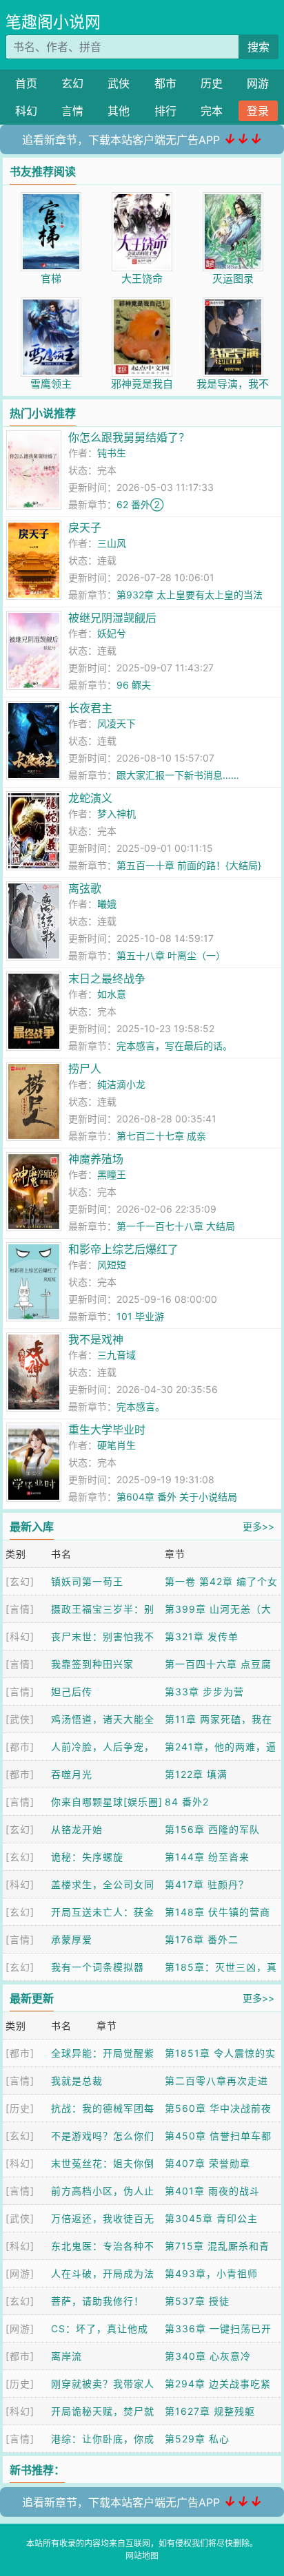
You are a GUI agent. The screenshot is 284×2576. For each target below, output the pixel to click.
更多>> (258, 1526)
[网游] (20, 2273)
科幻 (26, 111)
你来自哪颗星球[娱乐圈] (107, 1802)
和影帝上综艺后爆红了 (123, 1249)
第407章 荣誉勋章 (207, 2163)
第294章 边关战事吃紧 (218, 2384)
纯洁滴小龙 (121, 1084)
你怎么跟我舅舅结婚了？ (129, 437)
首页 (26, 83)
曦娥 (107, 904)
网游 (258, 83)
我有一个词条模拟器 (98, 1967)
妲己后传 (72, 1692)
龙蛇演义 (90, 798)
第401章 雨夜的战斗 (212, 2191)
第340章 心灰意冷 (208, 2356)
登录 (258, 111)
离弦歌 (85, 888)
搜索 (258, 47)
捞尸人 (85, 1069)
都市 (165, 83)
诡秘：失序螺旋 (87, 1857)
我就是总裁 (77, 2081)
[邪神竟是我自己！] (142, 305)
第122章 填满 (196, 1774)
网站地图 (142, 2556)
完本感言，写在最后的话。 (174, 1046)
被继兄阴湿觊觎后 (112, 618)
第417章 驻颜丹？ (207, 1884)
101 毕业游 (140, 1316)
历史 (212, 83)
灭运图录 (233, 279)
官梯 (51, 279)
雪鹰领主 (51, 384)
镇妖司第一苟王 (87, 1581)
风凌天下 (116, 723)
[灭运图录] (233, 199)
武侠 (119, 83)
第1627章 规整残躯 (210, 2411)
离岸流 (67, 2356)
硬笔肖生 (116, 1445)
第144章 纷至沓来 (207, 1857)
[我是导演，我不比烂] (233, 305)
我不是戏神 (96, 1339)
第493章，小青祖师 (211, 2273)
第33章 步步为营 (204, 1692)
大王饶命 (142, 279)
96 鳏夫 (134, 685)
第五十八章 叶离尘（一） (171, 955)
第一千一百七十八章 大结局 (176, 1226)
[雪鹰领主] (51, 305)
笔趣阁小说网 (53, 22)
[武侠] (20, 1719)
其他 (119, 111)
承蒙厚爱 (72, 1939)
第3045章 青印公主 (211, 2218)
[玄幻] (20, 1581)
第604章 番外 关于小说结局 (177, 1497)
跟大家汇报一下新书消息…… (178, 775)
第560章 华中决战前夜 (218, 2108)
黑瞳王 (112, 1174)
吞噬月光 (72, 1774)
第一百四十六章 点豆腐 (218, 1664)
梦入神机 (116, 814)
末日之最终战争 (107, 978)
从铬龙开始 (77, 1829)
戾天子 (85, 527)
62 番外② (140, 504)
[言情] (20, 1609)
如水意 (112, 994)
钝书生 (112, 453)
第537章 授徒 (197, 2301)
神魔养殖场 (96, 1159)
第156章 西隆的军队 (212, 1829)
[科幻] (20, 1636)
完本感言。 (141, 1406)
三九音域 (116, 1355)
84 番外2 (187, 1802)
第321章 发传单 (202, 1636)
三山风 (112, 543)
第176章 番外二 (202, 1939)
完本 (212, 111)
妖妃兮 (112, 633)
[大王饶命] (142, 199)
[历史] (20, 2108)
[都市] (20, 1747)
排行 (165, 111)
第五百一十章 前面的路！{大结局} (189, 865)
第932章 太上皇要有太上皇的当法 (190, 595)
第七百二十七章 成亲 (161, 1136)
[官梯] (51, 199)
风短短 (112, 1265)
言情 (72, 111)
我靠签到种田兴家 (92, 1664)
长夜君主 (90, 708)
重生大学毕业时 (107, 1430)
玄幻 (72, 83)
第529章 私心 (197, 2439)
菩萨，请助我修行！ (98, 2301)
